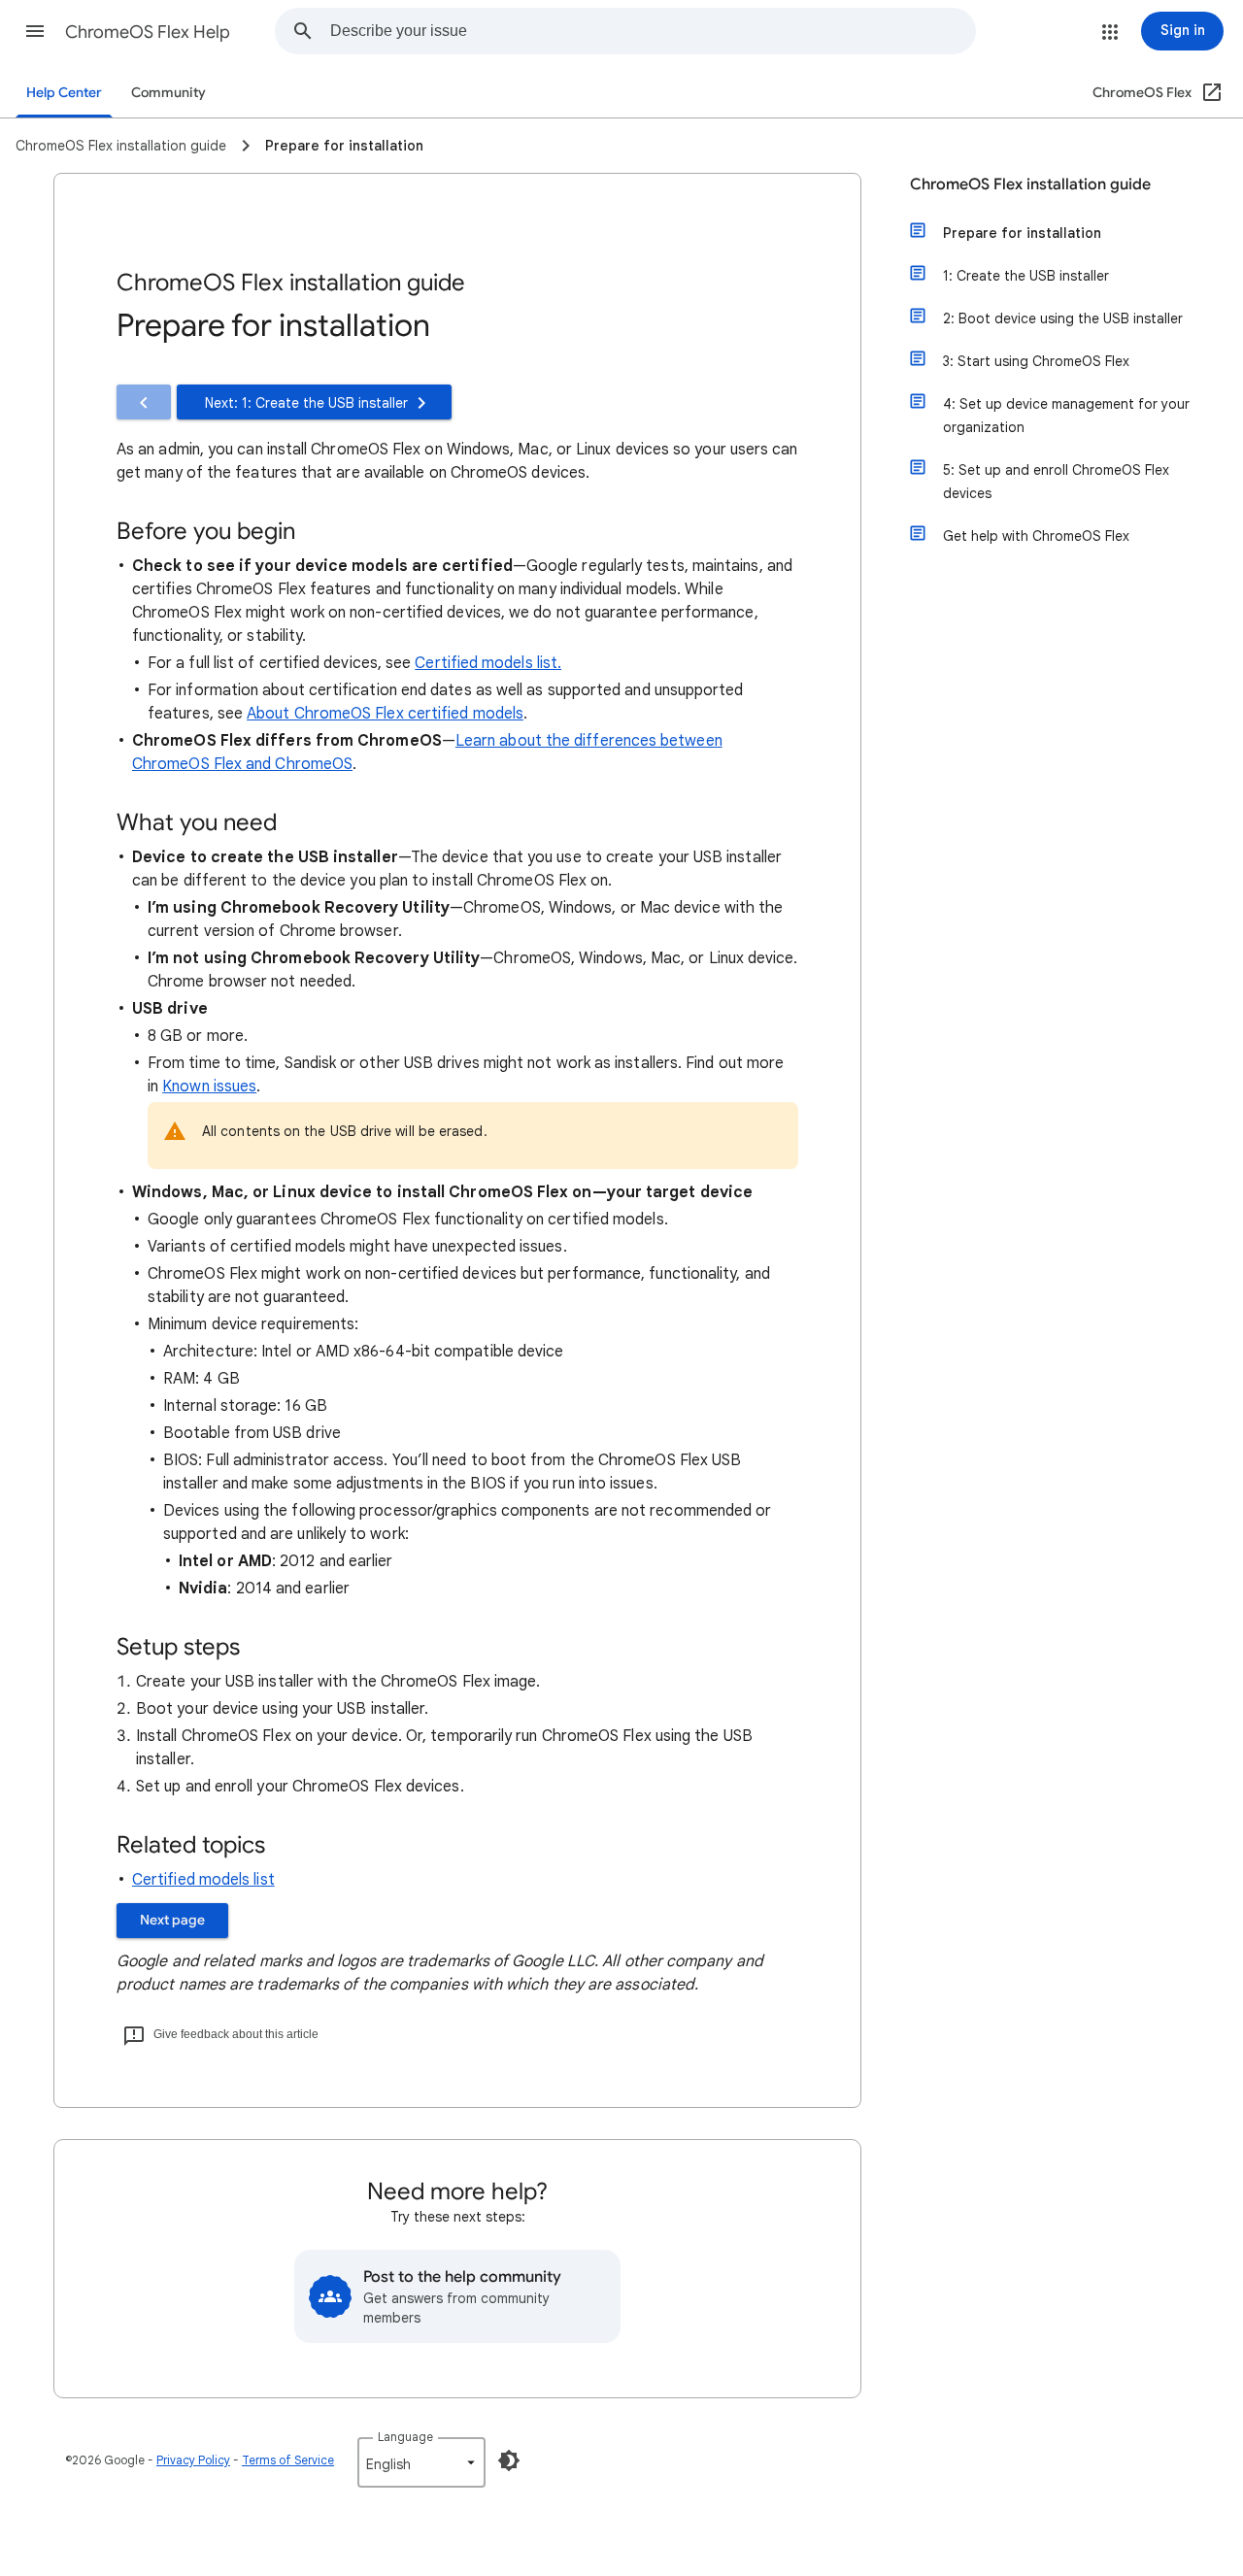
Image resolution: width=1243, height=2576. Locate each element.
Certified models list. (488, 663)
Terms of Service (288, 2460)
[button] (35, 31)
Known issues (209, 1087)
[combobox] (653, 31)
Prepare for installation (1022, 233)
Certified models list (203, 1880)
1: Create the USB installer (1026, 276)
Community (168, 93)
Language (405, 2437)
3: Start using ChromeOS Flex (1036, 361)
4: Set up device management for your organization (1066, 416)
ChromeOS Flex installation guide (1030, 184)
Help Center (64, 93)
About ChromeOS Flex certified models (385, 714)
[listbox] (421, 2462)
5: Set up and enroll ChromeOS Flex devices (1056, 482)
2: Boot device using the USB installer (1063, 318)
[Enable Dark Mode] (509, 2460)
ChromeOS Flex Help (148, 32)
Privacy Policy (193, 2460)
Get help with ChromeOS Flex (1036, 536)
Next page (172, 1920)
